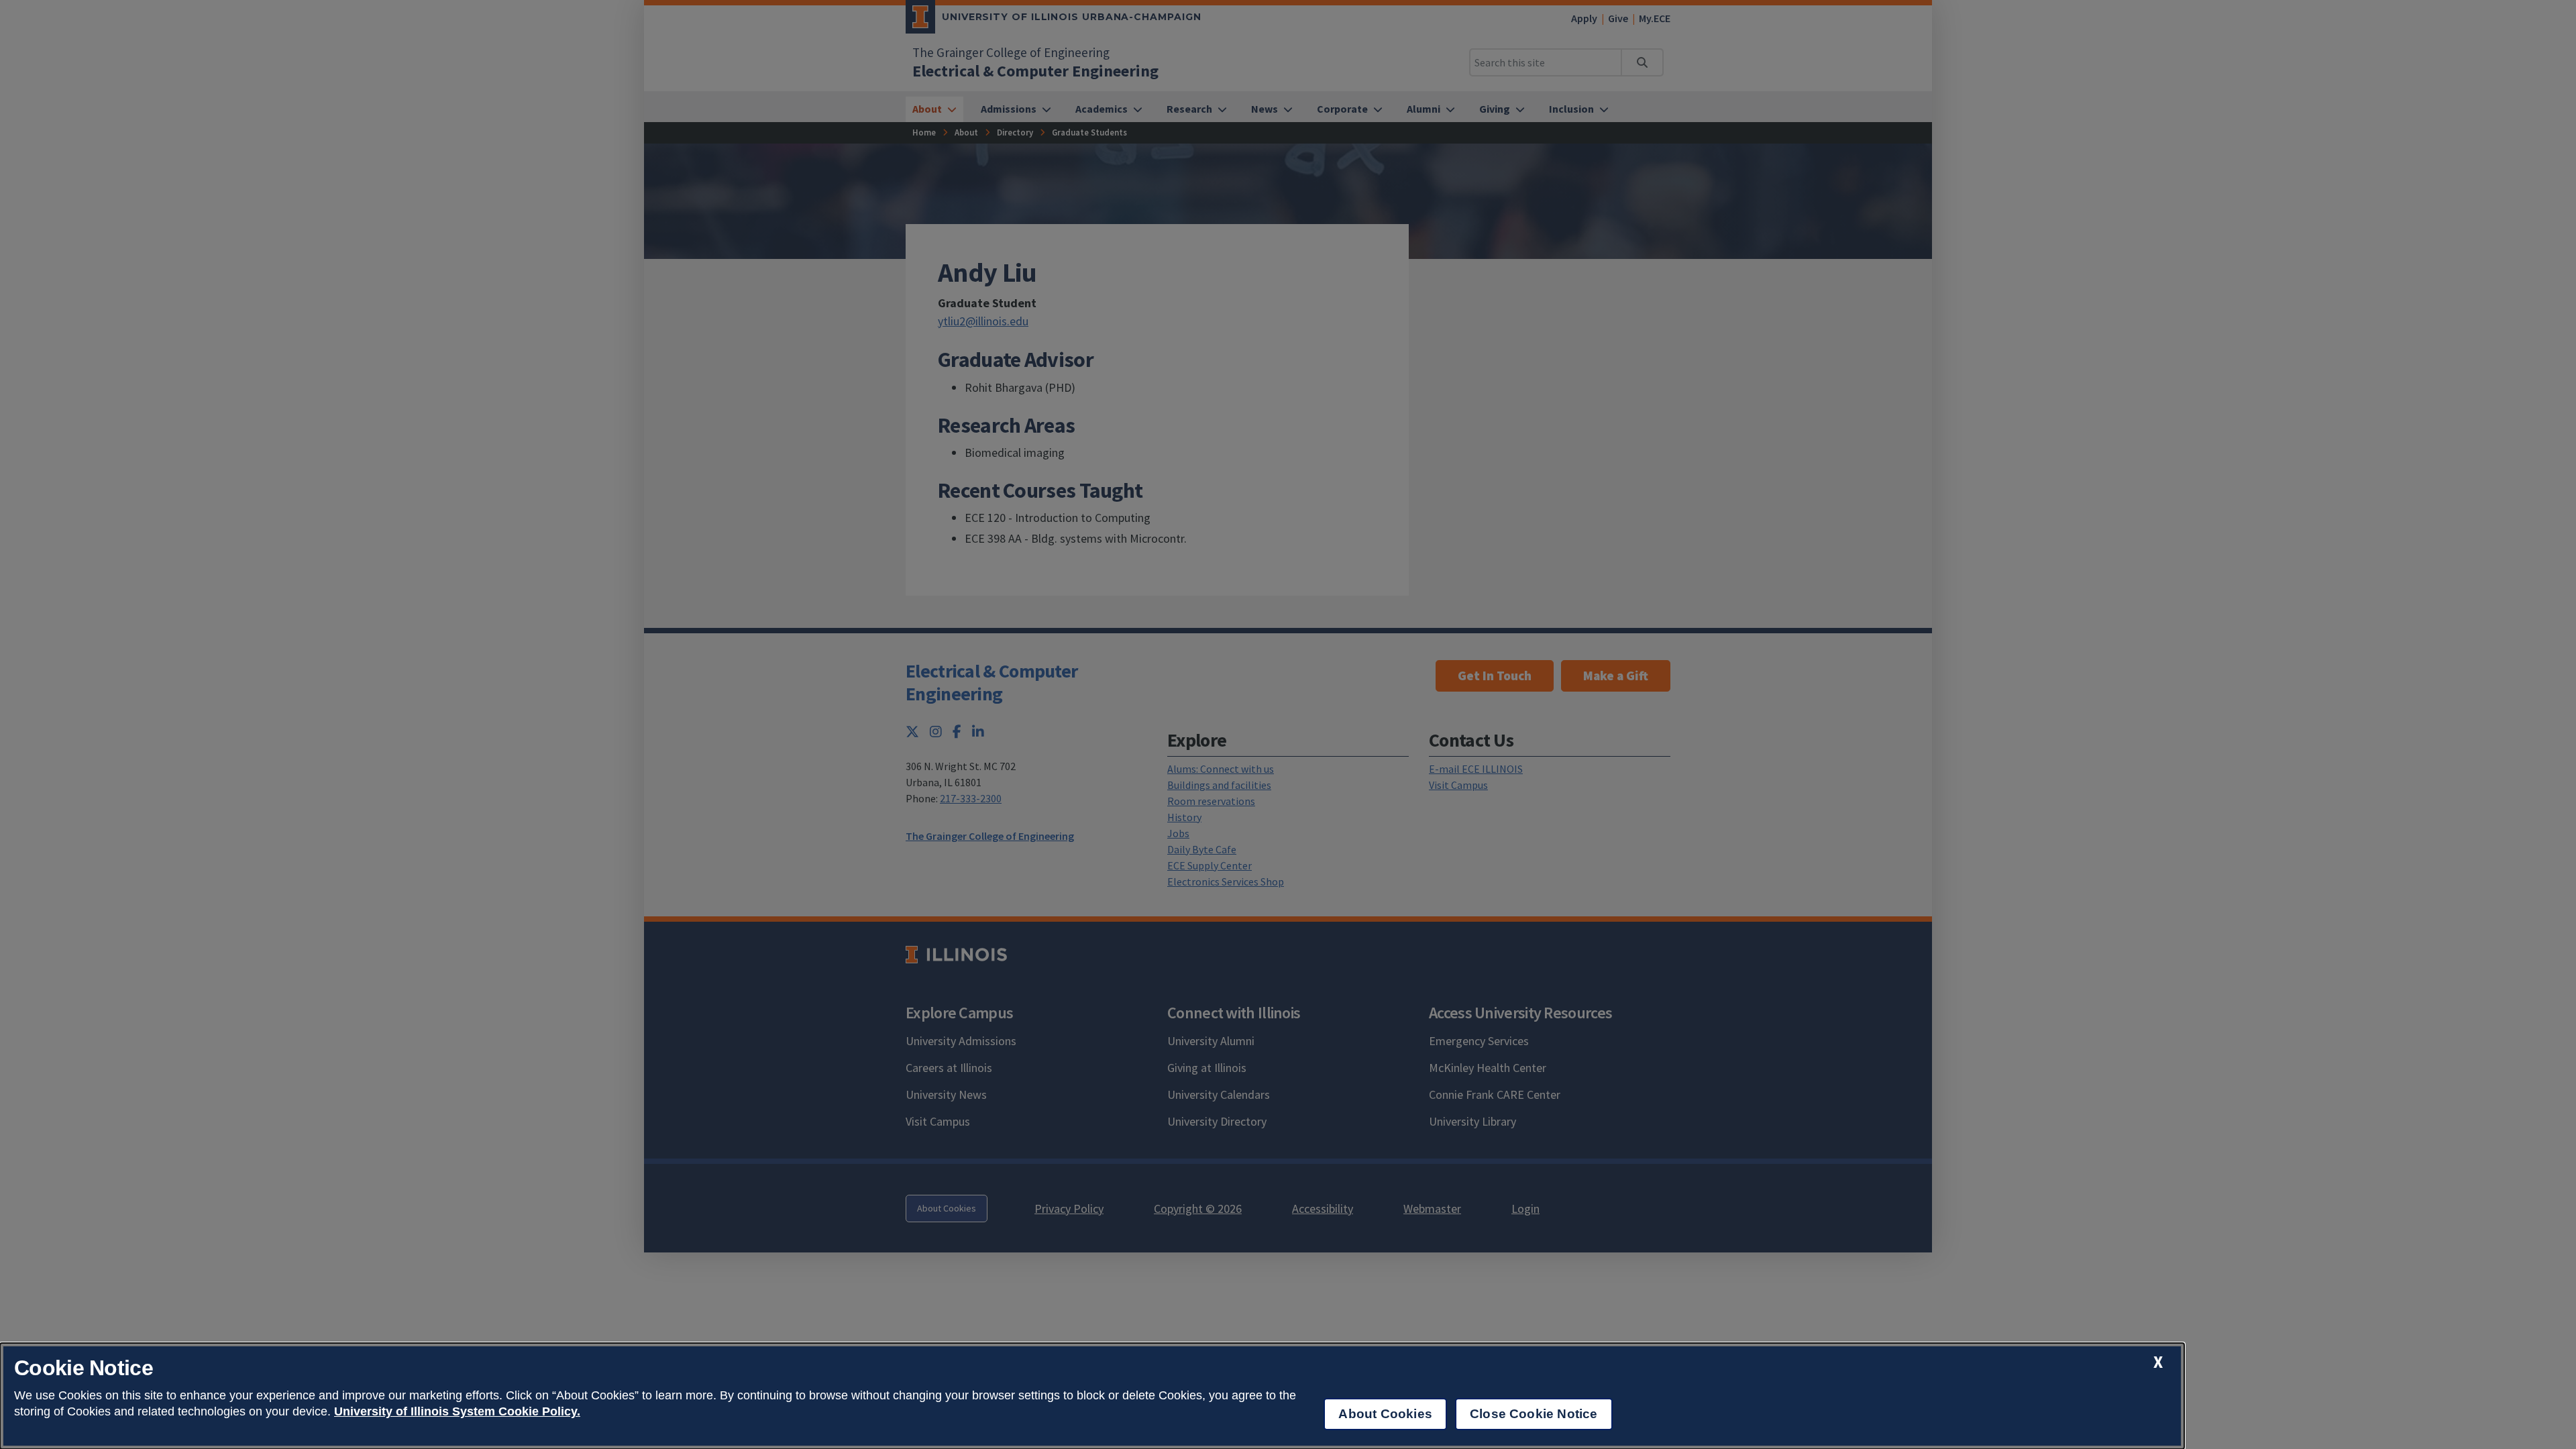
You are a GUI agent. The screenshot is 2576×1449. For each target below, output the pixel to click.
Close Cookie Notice (1534, 1414)
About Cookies (1385, 1414)
